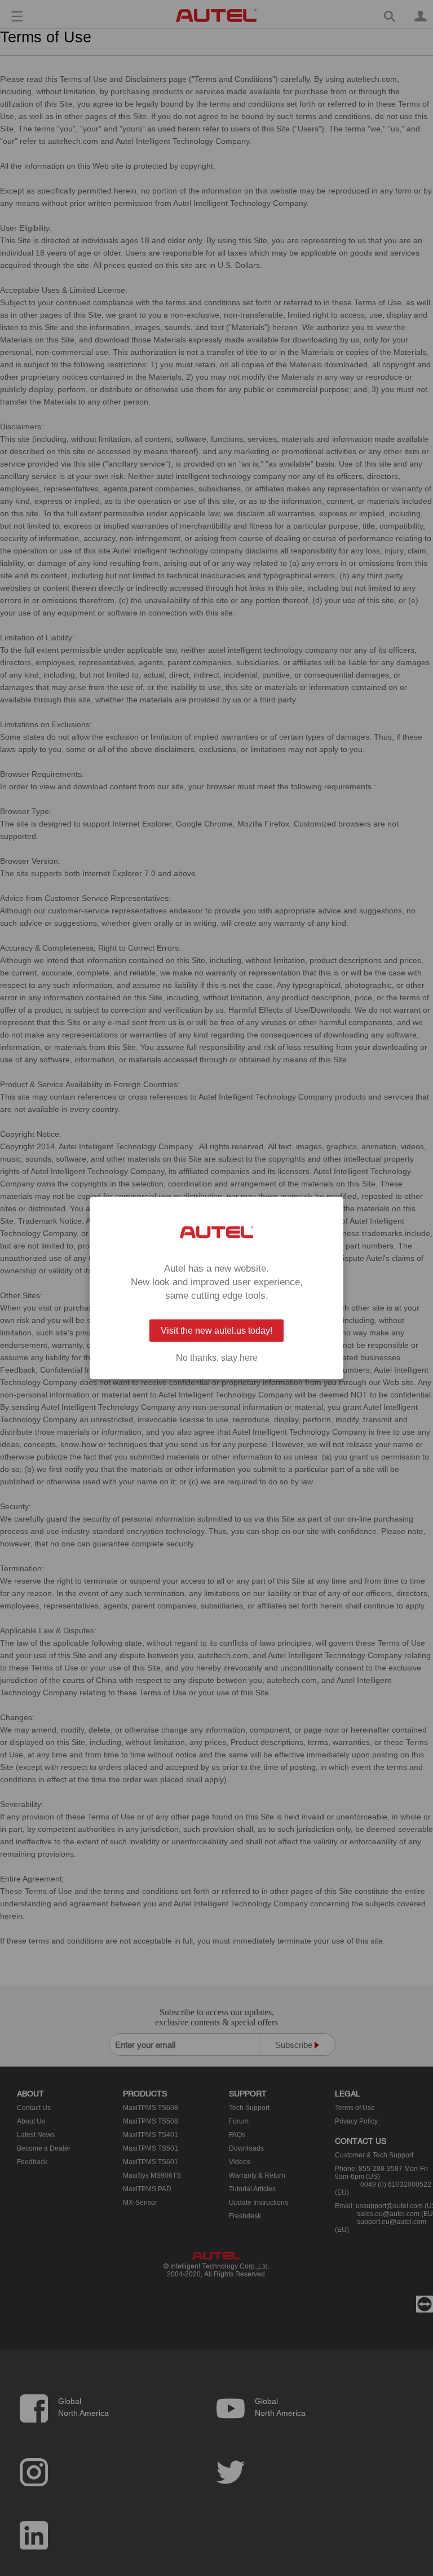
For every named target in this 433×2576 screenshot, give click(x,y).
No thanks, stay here (217, 1358)
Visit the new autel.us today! (216, 1331)
